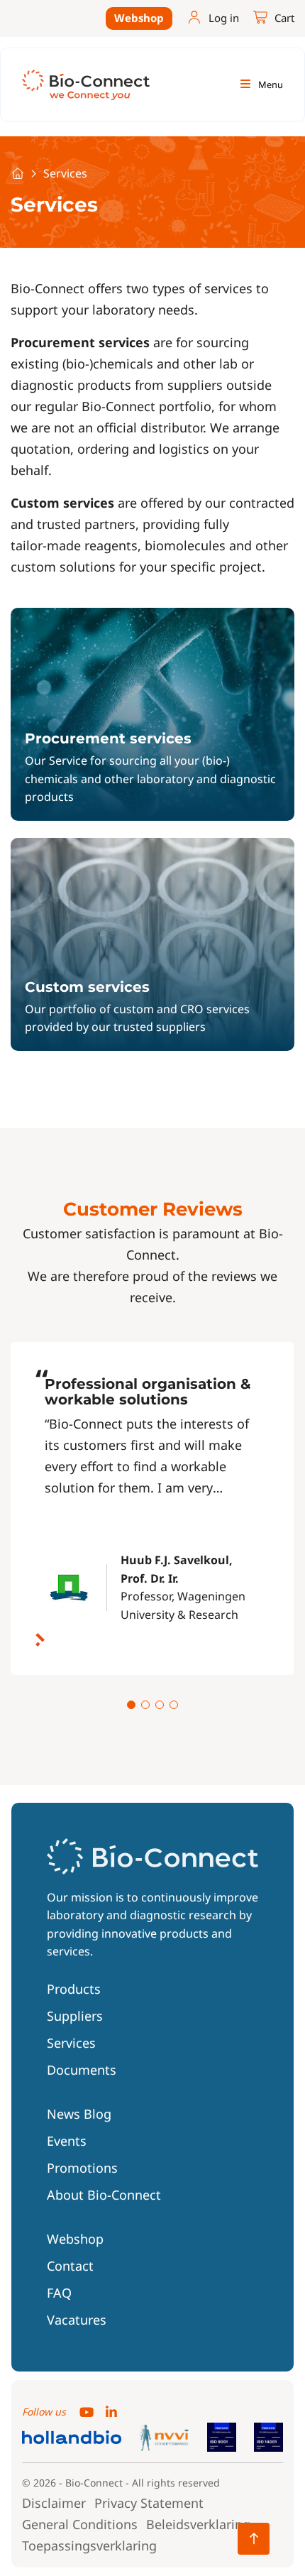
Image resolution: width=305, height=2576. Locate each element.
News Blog (79, 2114)
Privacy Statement (149, 2503)
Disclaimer (54, 2503)
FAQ (59, 2293)
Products (74, 1989)
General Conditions (80, 2524)
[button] (131, 1705)
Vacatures (77, 2320)
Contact (70, 2266)
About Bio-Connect (104, 2195)
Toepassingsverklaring (89, 2545)
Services (71, 2043)
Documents (82, 2070)
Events (67, 2141)
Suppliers (75, 2016)
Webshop (139, 18)
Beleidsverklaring (198, 2524)
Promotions (82, 2168)
